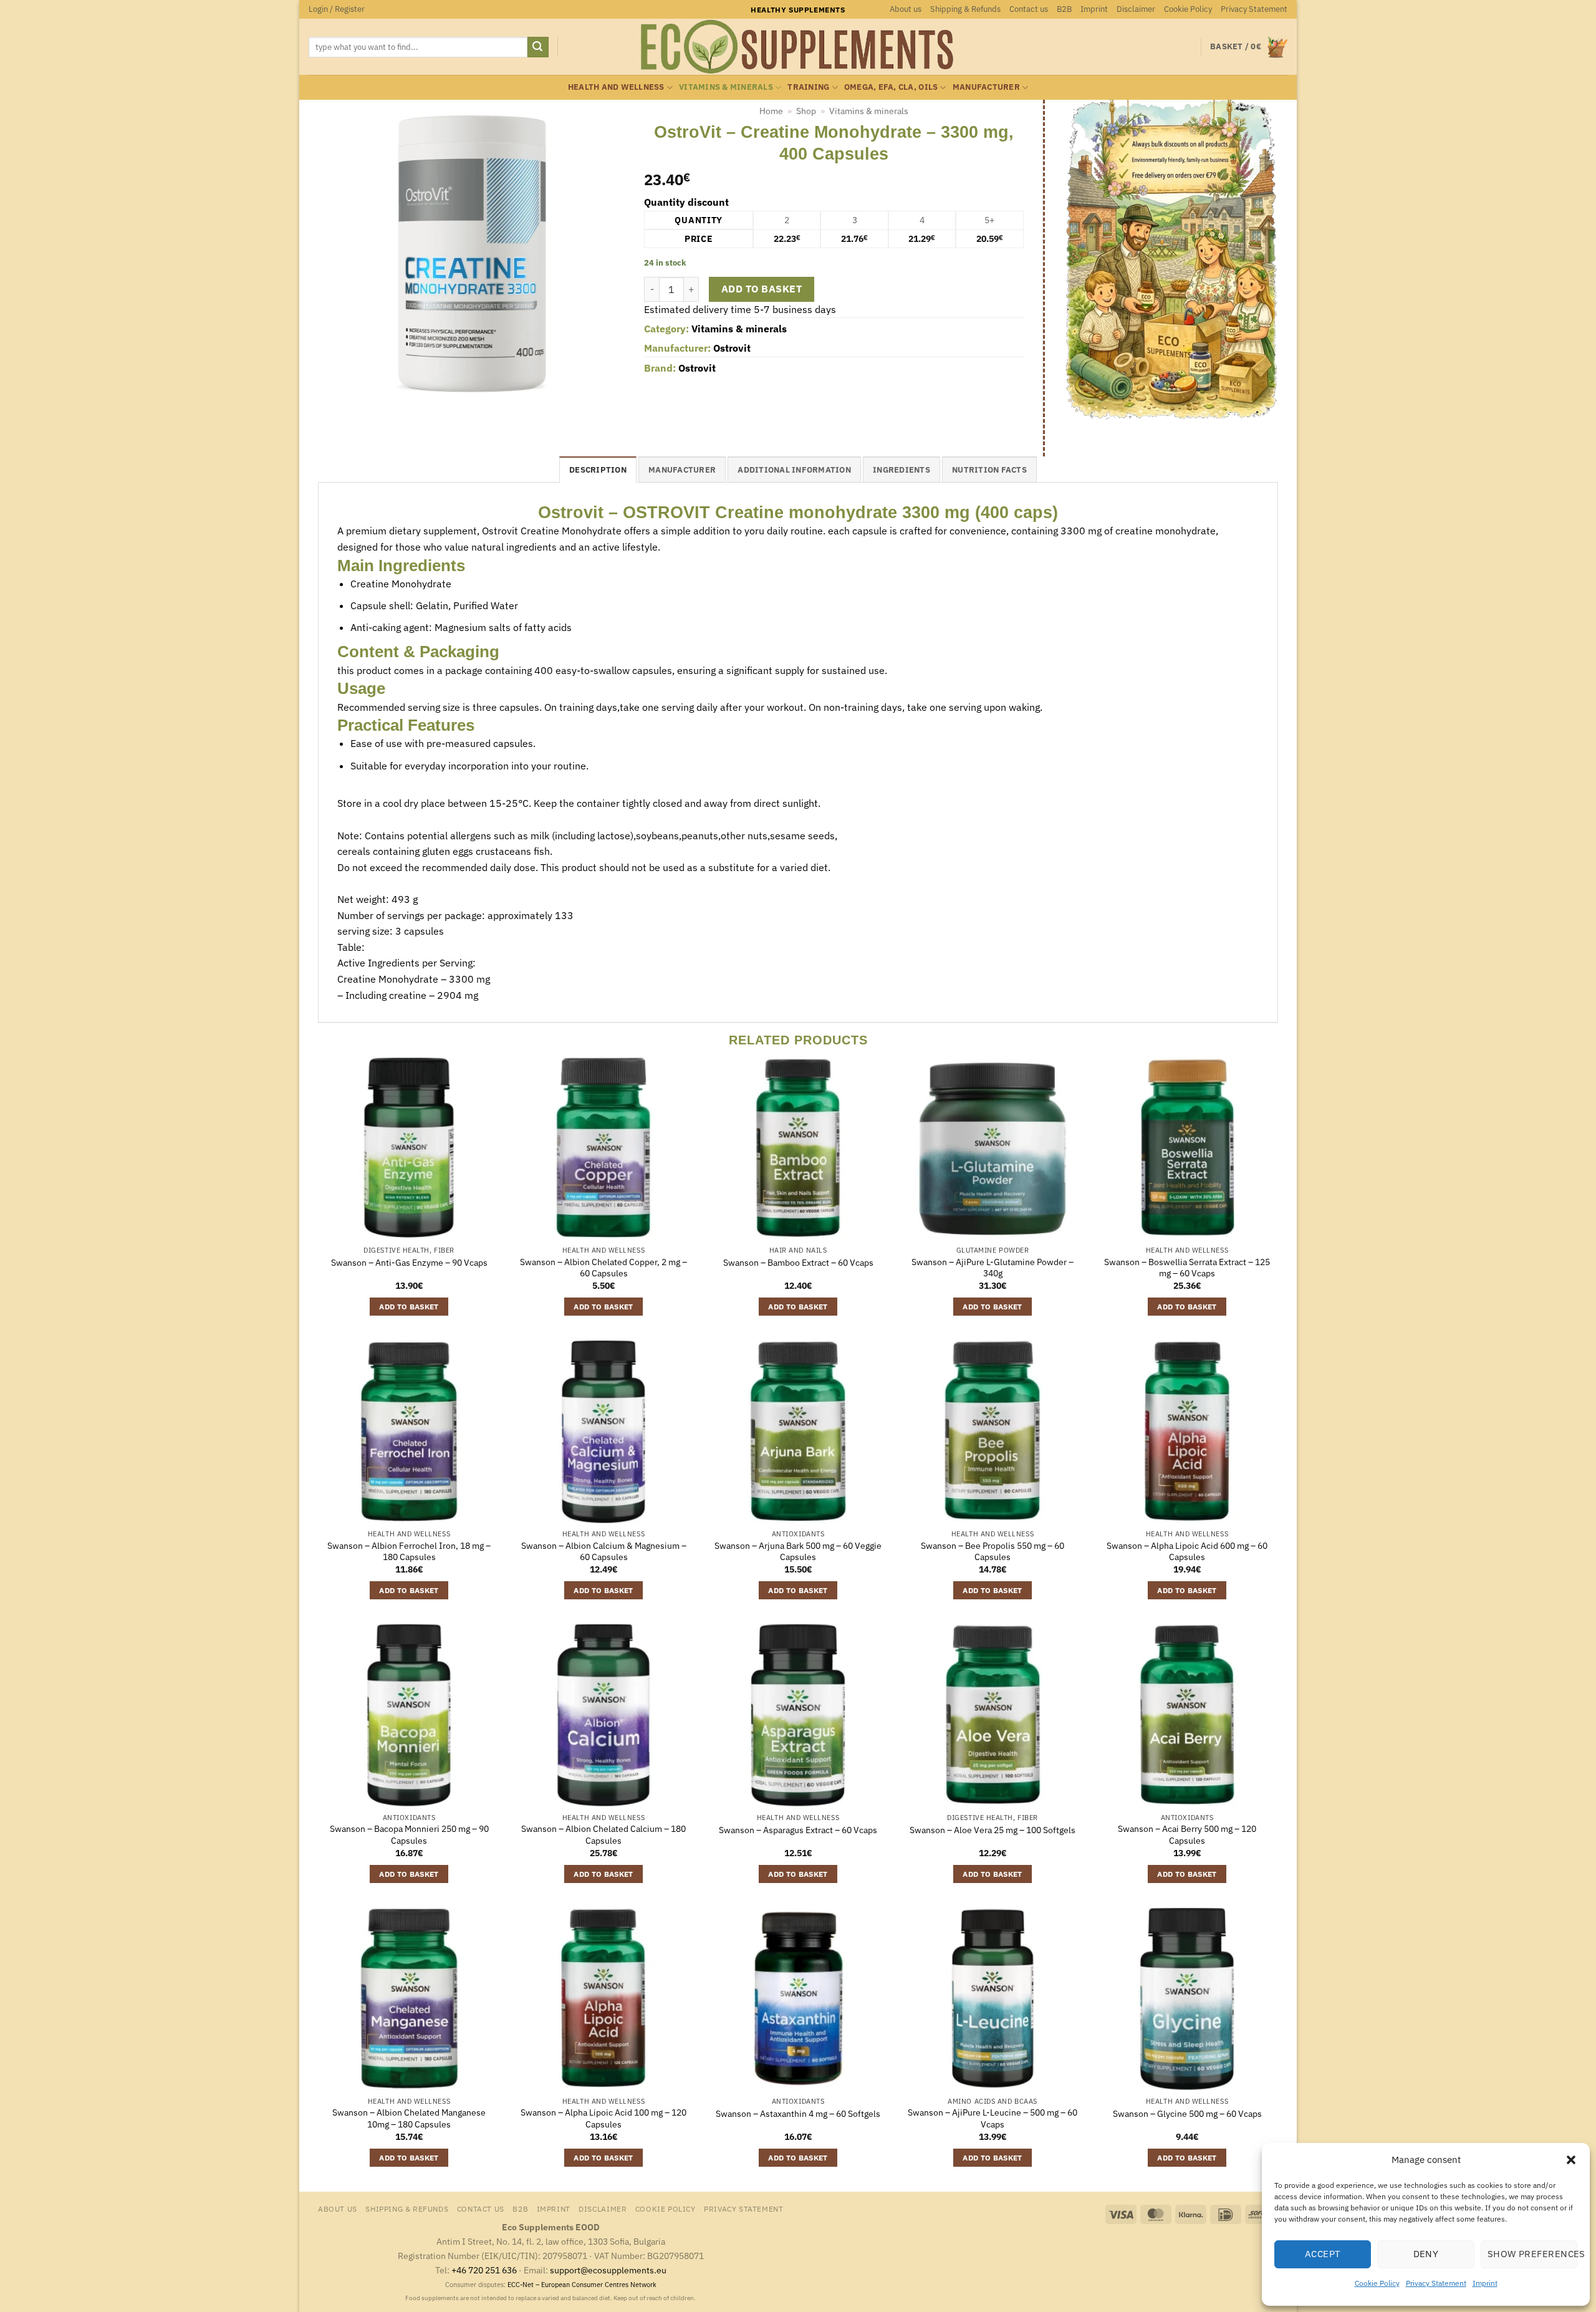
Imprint (1485, 2283)
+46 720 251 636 (484, 2270)
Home (771, 111)
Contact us (1029, 9)
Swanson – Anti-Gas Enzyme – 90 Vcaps (409, 1263)
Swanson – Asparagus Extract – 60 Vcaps (798, 1830)
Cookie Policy (1377, 2283)
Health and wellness (616, 87)
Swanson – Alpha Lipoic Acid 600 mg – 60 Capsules (1187, 1552)
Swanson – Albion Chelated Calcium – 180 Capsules (603, 1835)
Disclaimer (1136, 9)
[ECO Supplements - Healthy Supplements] (798, 47)
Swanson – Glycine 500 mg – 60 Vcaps (1187, 2114)
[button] (1571, 2160)
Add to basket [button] (409, 1307)
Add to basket (762, 289)
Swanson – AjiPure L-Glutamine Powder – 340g (993, 1268)
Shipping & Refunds (965, 9)
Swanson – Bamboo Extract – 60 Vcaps (798, 1263)
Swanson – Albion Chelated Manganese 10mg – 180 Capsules (409, 2118)
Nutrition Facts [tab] (989, 470)
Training (808, 87)
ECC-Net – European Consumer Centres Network (582, 2285)
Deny (1426, 2254)
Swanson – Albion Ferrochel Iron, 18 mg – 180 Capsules (409, 1552)
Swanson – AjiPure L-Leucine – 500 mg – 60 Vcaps (993, 2118)
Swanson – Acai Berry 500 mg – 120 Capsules (1187, 1835)
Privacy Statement (1436, 2283)
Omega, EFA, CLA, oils (891, 87)
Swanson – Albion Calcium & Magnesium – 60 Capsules (604, 1552)
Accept (1323, 2254)
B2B (1064, 9)
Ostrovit (732, 348)
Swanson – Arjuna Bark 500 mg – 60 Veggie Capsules (798, 1552)
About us (906, 9)
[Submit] (538, 47)
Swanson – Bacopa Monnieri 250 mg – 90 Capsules (409, 1835)
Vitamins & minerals (726, 87)
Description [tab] (598, 470)
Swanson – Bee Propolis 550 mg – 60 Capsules (993, 1552)
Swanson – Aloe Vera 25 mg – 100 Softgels (993, 1830)
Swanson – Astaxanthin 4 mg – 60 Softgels (798, 2114)
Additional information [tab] (794, 470)
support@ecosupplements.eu (608, 2270)
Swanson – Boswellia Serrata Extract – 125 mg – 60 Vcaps (1187, 1268)
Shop (806, 111)
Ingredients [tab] (901, 470)
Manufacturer (986, 87)
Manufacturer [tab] (682, 470)
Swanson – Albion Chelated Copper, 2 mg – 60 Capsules (603, 1268)
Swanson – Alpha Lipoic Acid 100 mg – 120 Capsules (603, 2118)
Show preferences (1532, 2254)
